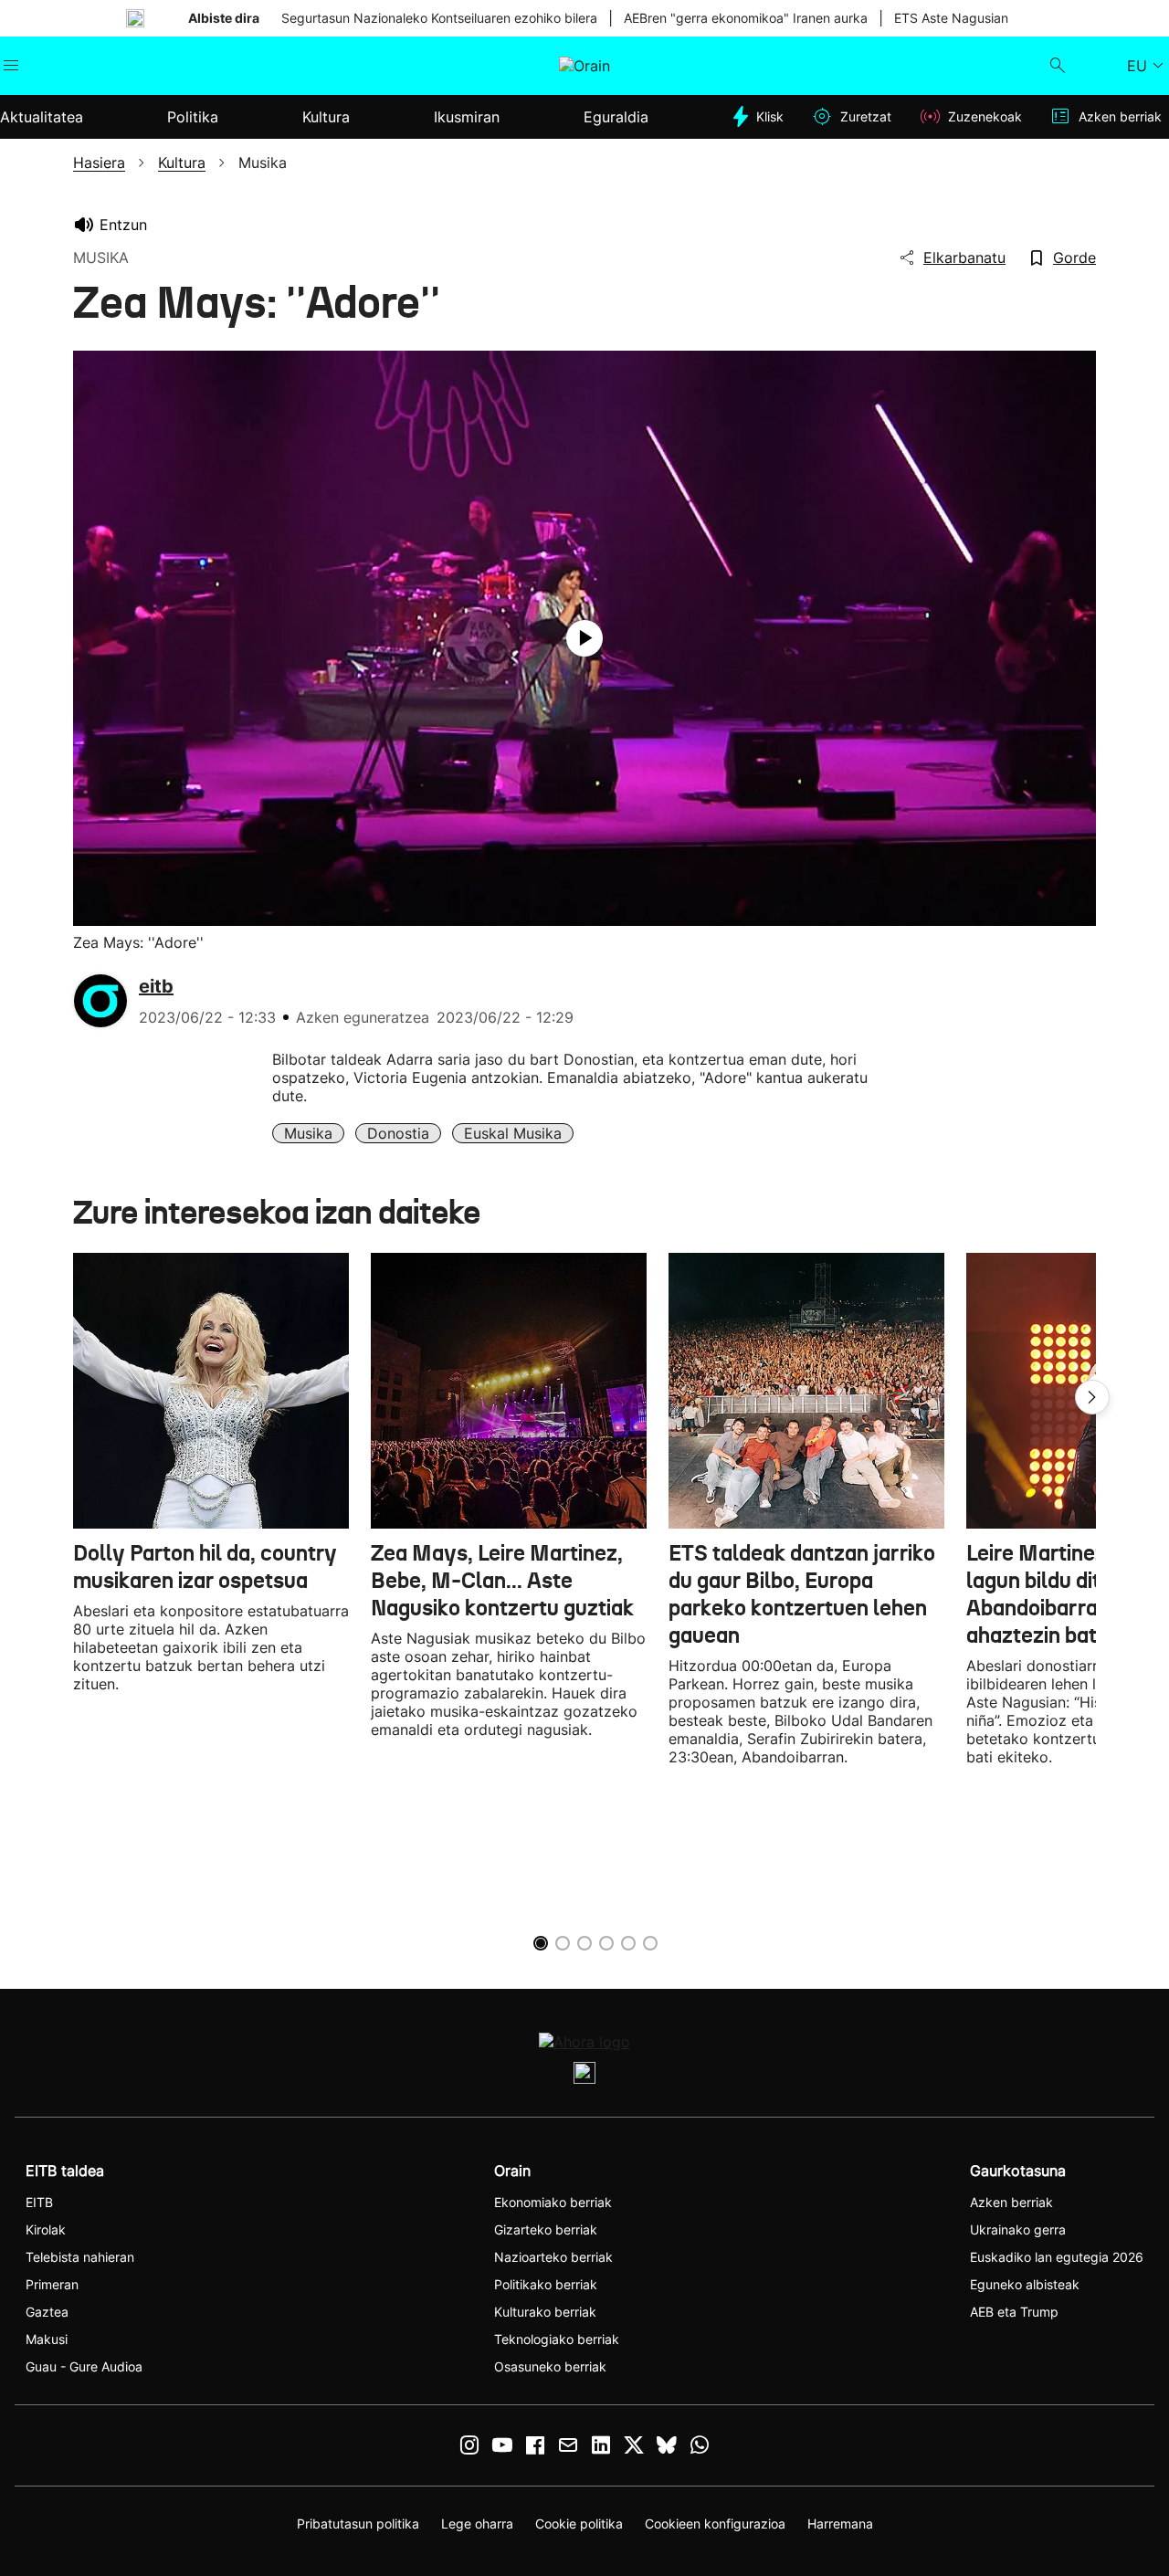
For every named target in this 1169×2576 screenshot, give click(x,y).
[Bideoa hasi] (584, 638)
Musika (308, 1133)
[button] (1092, 1397)
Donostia (398, 1133)
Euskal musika (513, 1133)
